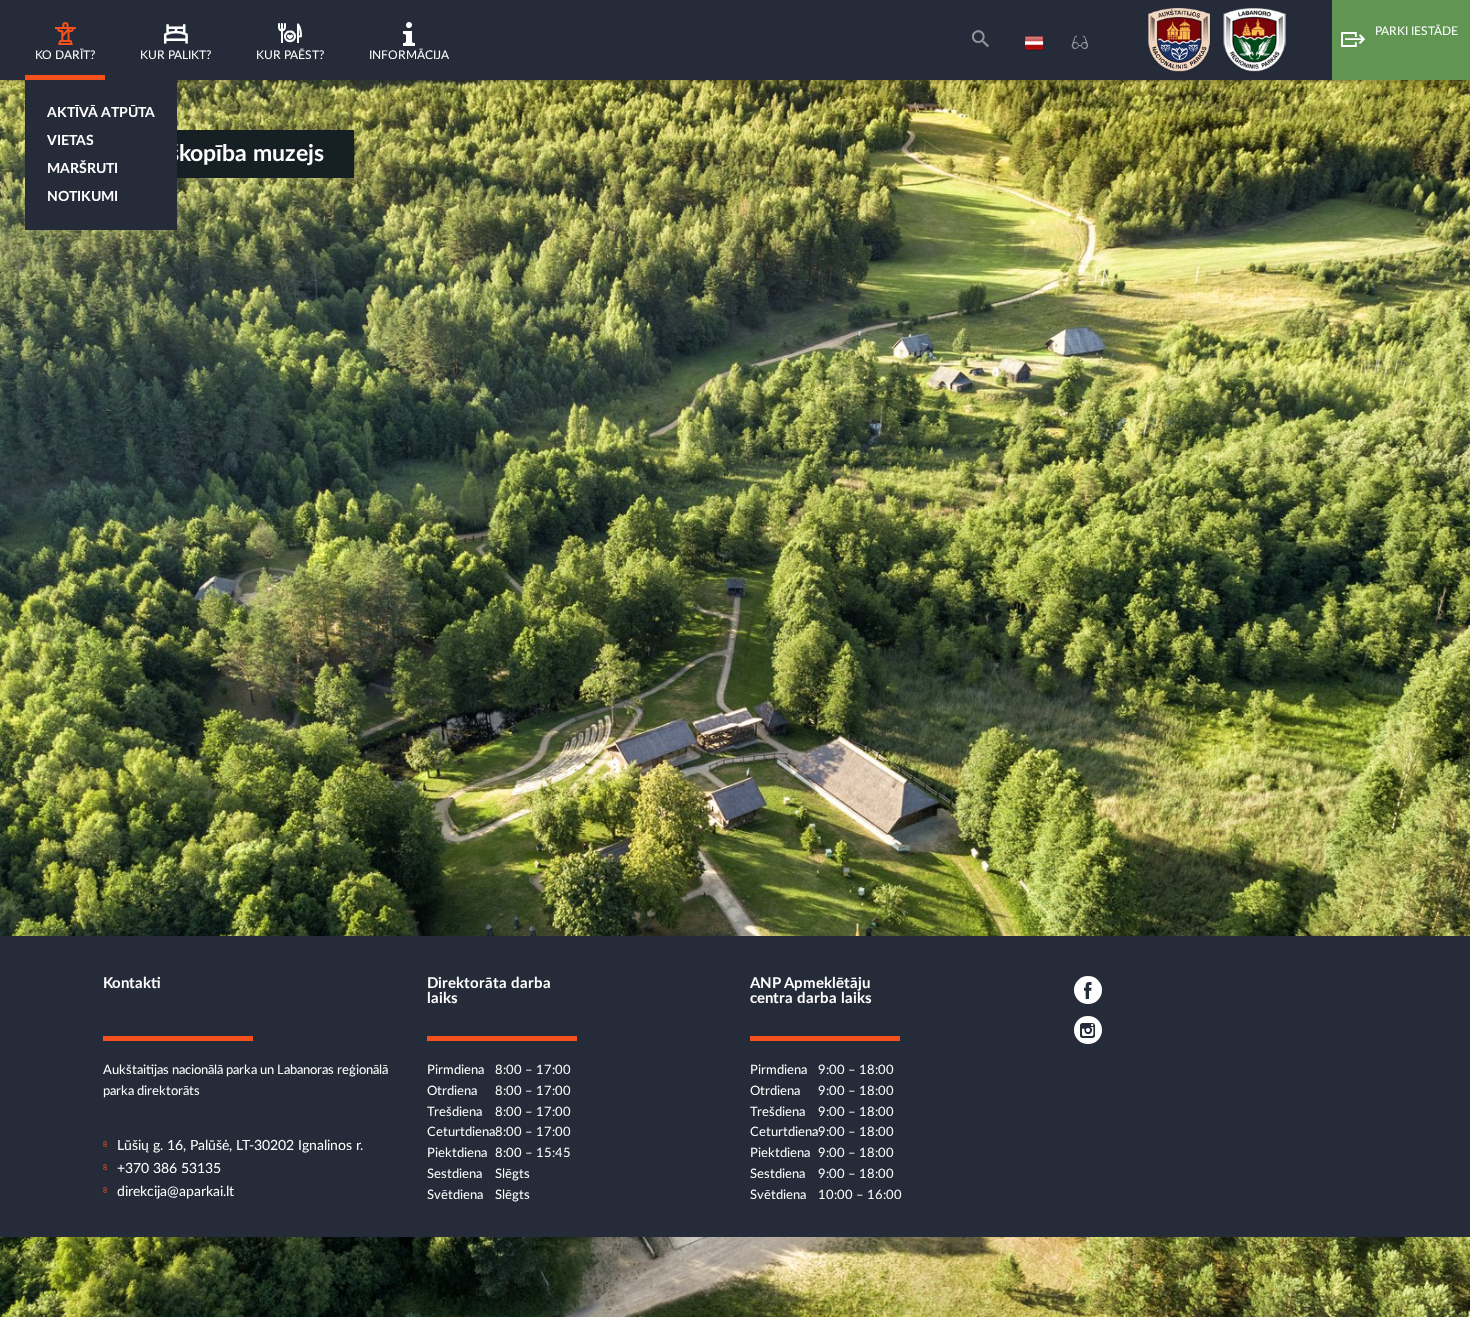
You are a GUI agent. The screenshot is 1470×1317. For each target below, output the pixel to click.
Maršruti (82, 169)
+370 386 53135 (169, 1169)
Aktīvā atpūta (101, 113)
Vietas (70, 141)
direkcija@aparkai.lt (175, 1192)
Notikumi (82, 197)
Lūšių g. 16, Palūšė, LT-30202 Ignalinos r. (240, 1146)
